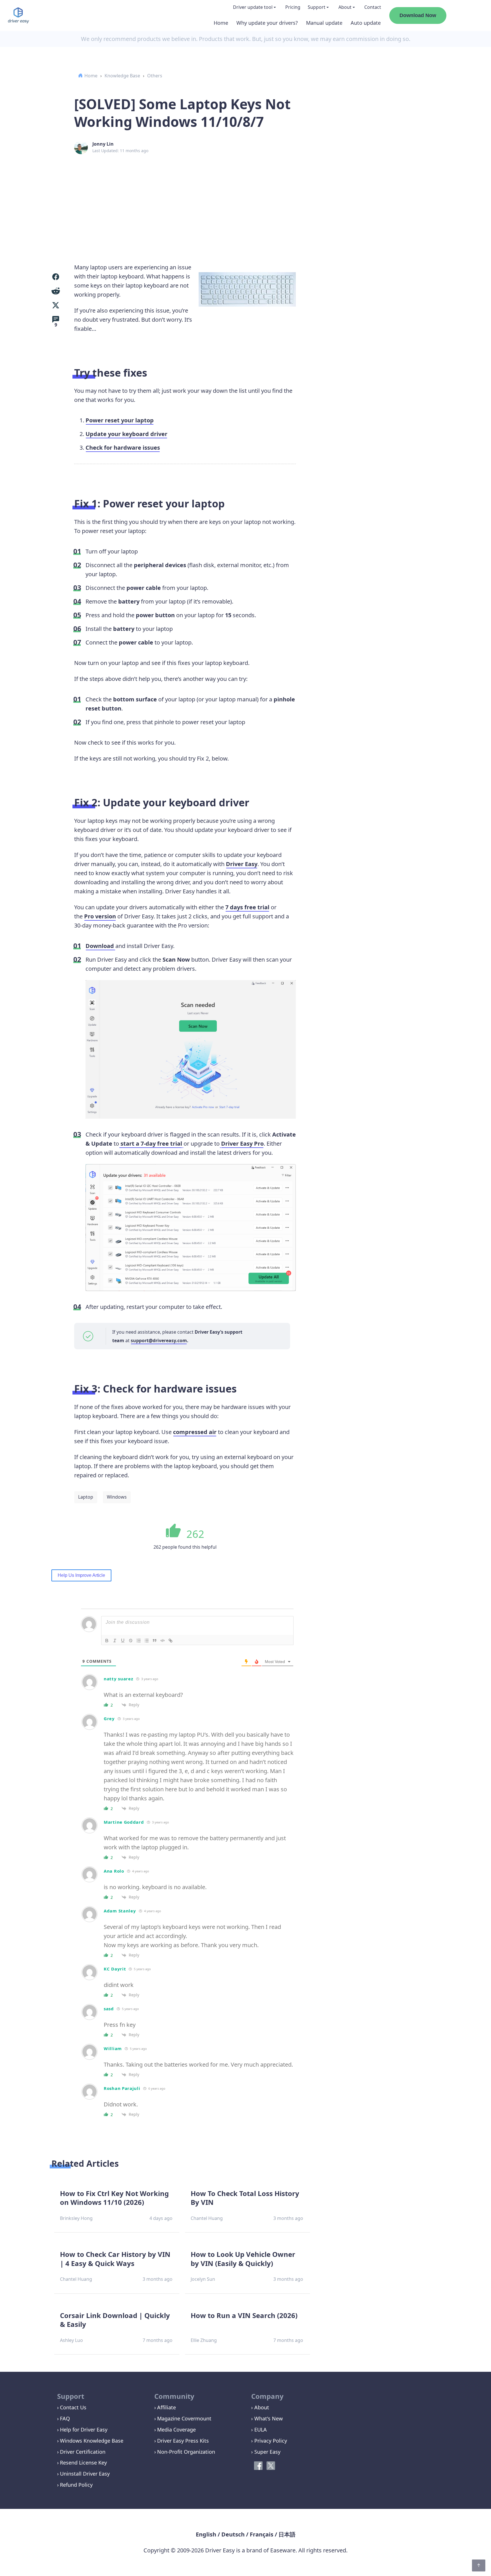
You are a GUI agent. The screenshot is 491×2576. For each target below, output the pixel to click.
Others (155, 76)
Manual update (324, 23)
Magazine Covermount (184, 2418)
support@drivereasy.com (159, 1340)
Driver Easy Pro (242, 1144)
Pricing (293, 7)
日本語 (287, 2534)
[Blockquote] (155, 1641)
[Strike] (131, 1641)
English (206, 2534)
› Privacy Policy (269, 2441)
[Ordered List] (139, 1641)
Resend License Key (83, 2463)
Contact (373, 7)
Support (317, 7)
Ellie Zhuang (204, 2340)
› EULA (259, 2430)
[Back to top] (479, 2565)
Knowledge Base (122, 76)
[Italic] (115, 1641)
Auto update (366, 23)
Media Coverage (176, 2430)
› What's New (267, 2418)
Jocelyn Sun (203, 2279)
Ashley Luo (71, 2340)
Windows (117, 1497)
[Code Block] (163, 1641)
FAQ (65, 2418)
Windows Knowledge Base (92, 2441)
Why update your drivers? (267, 23)
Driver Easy (242, 864)
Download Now (418, 15)
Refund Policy (76, 2485)
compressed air (195, 1432)
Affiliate (167, 2407)
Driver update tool (253, 7)
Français (262, 2534)
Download (100, 946)
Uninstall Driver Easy (85, 2474)
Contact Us (73, 2407)
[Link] (170, 1641)
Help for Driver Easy (84, 2430)
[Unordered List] (147, 1641)
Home (221, 23)
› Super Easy (266, 2452)
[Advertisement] (246, 200)
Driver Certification (83, 2452)
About (345, 7)
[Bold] (107, 1641)
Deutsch (233, 2534)
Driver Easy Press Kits (183, 2441)
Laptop (86, 1497)
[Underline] (123, 1641)
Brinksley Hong (76, 2218)
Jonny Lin (103, 144)
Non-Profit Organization (186, 2452)
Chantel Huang (207, 2218)
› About (260, 2407)
